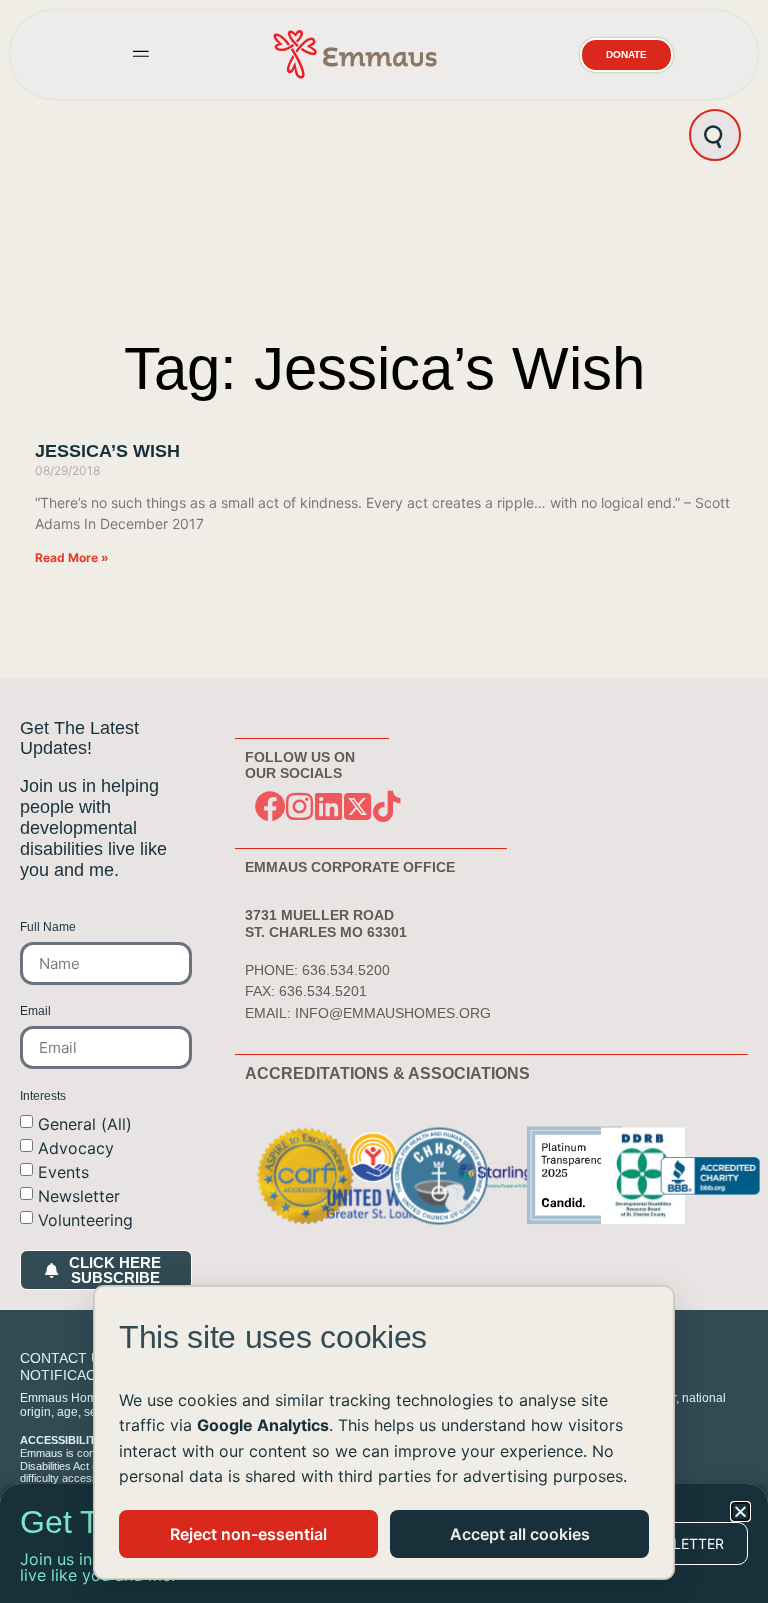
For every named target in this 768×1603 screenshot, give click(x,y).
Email (35, 1011)
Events (63, 1172)
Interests (43, 1096)
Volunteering (85, 1220)
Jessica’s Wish (107, 451)
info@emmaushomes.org (393, 1013)
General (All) (85, 1124)
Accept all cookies (520, 1534)
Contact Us (65, 1358)
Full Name (48, 927)
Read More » (72, 557)
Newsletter (79, 1196)
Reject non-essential (248, 1534)
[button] (141, 54)
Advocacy (76, 1148)
